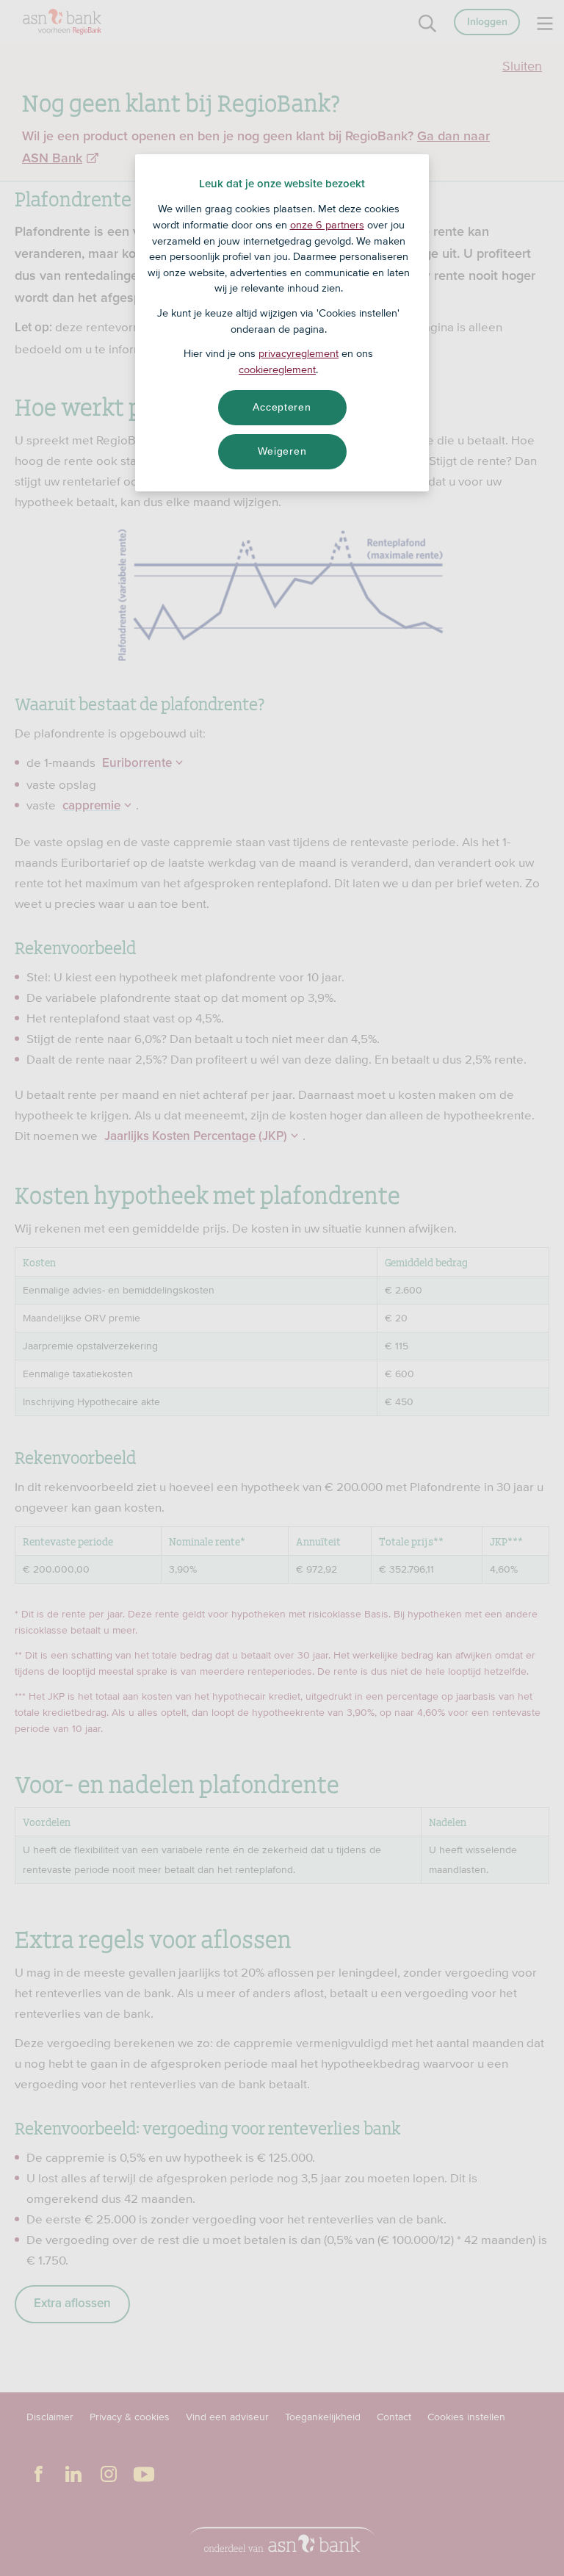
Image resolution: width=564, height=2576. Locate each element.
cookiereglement (277, 369)
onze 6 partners (327, 225)
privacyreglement (299, 353)
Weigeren (282, 451)
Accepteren (282, 407)
